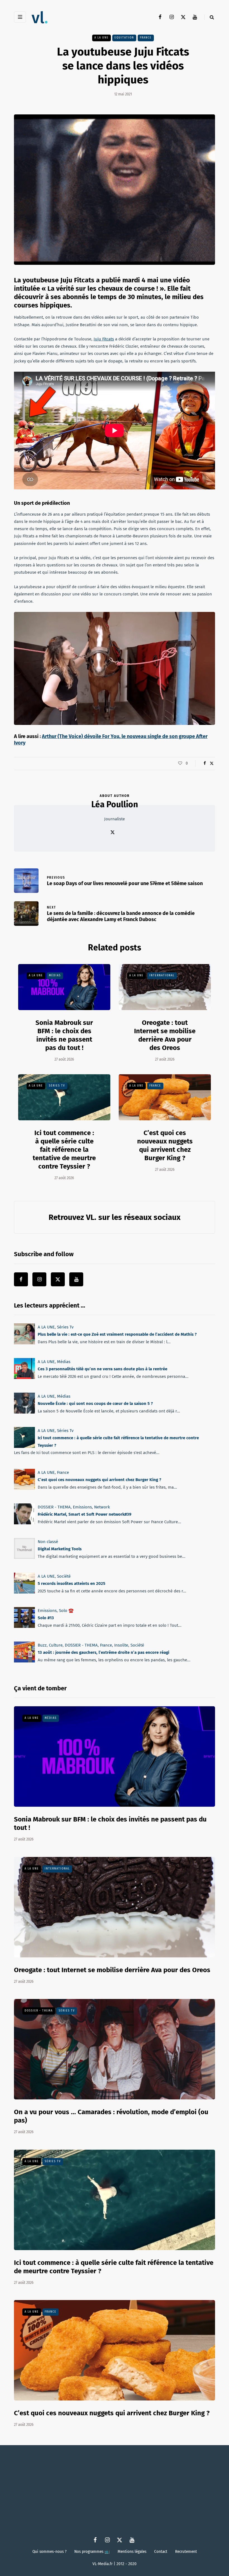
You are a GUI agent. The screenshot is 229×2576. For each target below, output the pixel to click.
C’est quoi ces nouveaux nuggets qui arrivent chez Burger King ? (99, 1480)
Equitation (124, 38)
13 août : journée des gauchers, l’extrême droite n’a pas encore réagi (103, 1652)
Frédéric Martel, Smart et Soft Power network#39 (84, 1514)
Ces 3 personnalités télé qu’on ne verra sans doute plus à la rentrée (102, 1369)
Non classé (48, 1542)
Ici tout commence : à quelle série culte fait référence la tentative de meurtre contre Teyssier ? (64, 1150)
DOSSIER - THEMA (54, 1507)
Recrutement (186, 2551)
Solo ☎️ (66, 1611)
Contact (161, 2551)
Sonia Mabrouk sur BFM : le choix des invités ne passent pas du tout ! (64, 1035)
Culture (56, 1645)
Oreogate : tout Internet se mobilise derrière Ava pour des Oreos (165, 1035)
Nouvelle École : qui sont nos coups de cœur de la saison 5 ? (95, 1404)
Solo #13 (46, 1618)
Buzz (42, 1645)
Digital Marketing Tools (60, 1549)
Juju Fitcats (104, 339)
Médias (55, 975)
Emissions (82, 1507)
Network (102, 1507)
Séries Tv (57, 1086)
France (146, 38)
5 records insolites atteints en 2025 (71, 1583)
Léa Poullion (115, 804)
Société (64, 1576)
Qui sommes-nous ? (49, 2551)
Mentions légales (132, 2551)
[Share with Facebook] (205, 763)
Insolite (121, 1645)
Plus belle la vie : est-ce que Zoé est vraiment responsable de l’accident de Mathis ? (117, 1334)
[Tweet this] (212, 763)
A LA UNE (102, 38)
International (162, 975)
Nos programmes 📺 (92, 2551)
